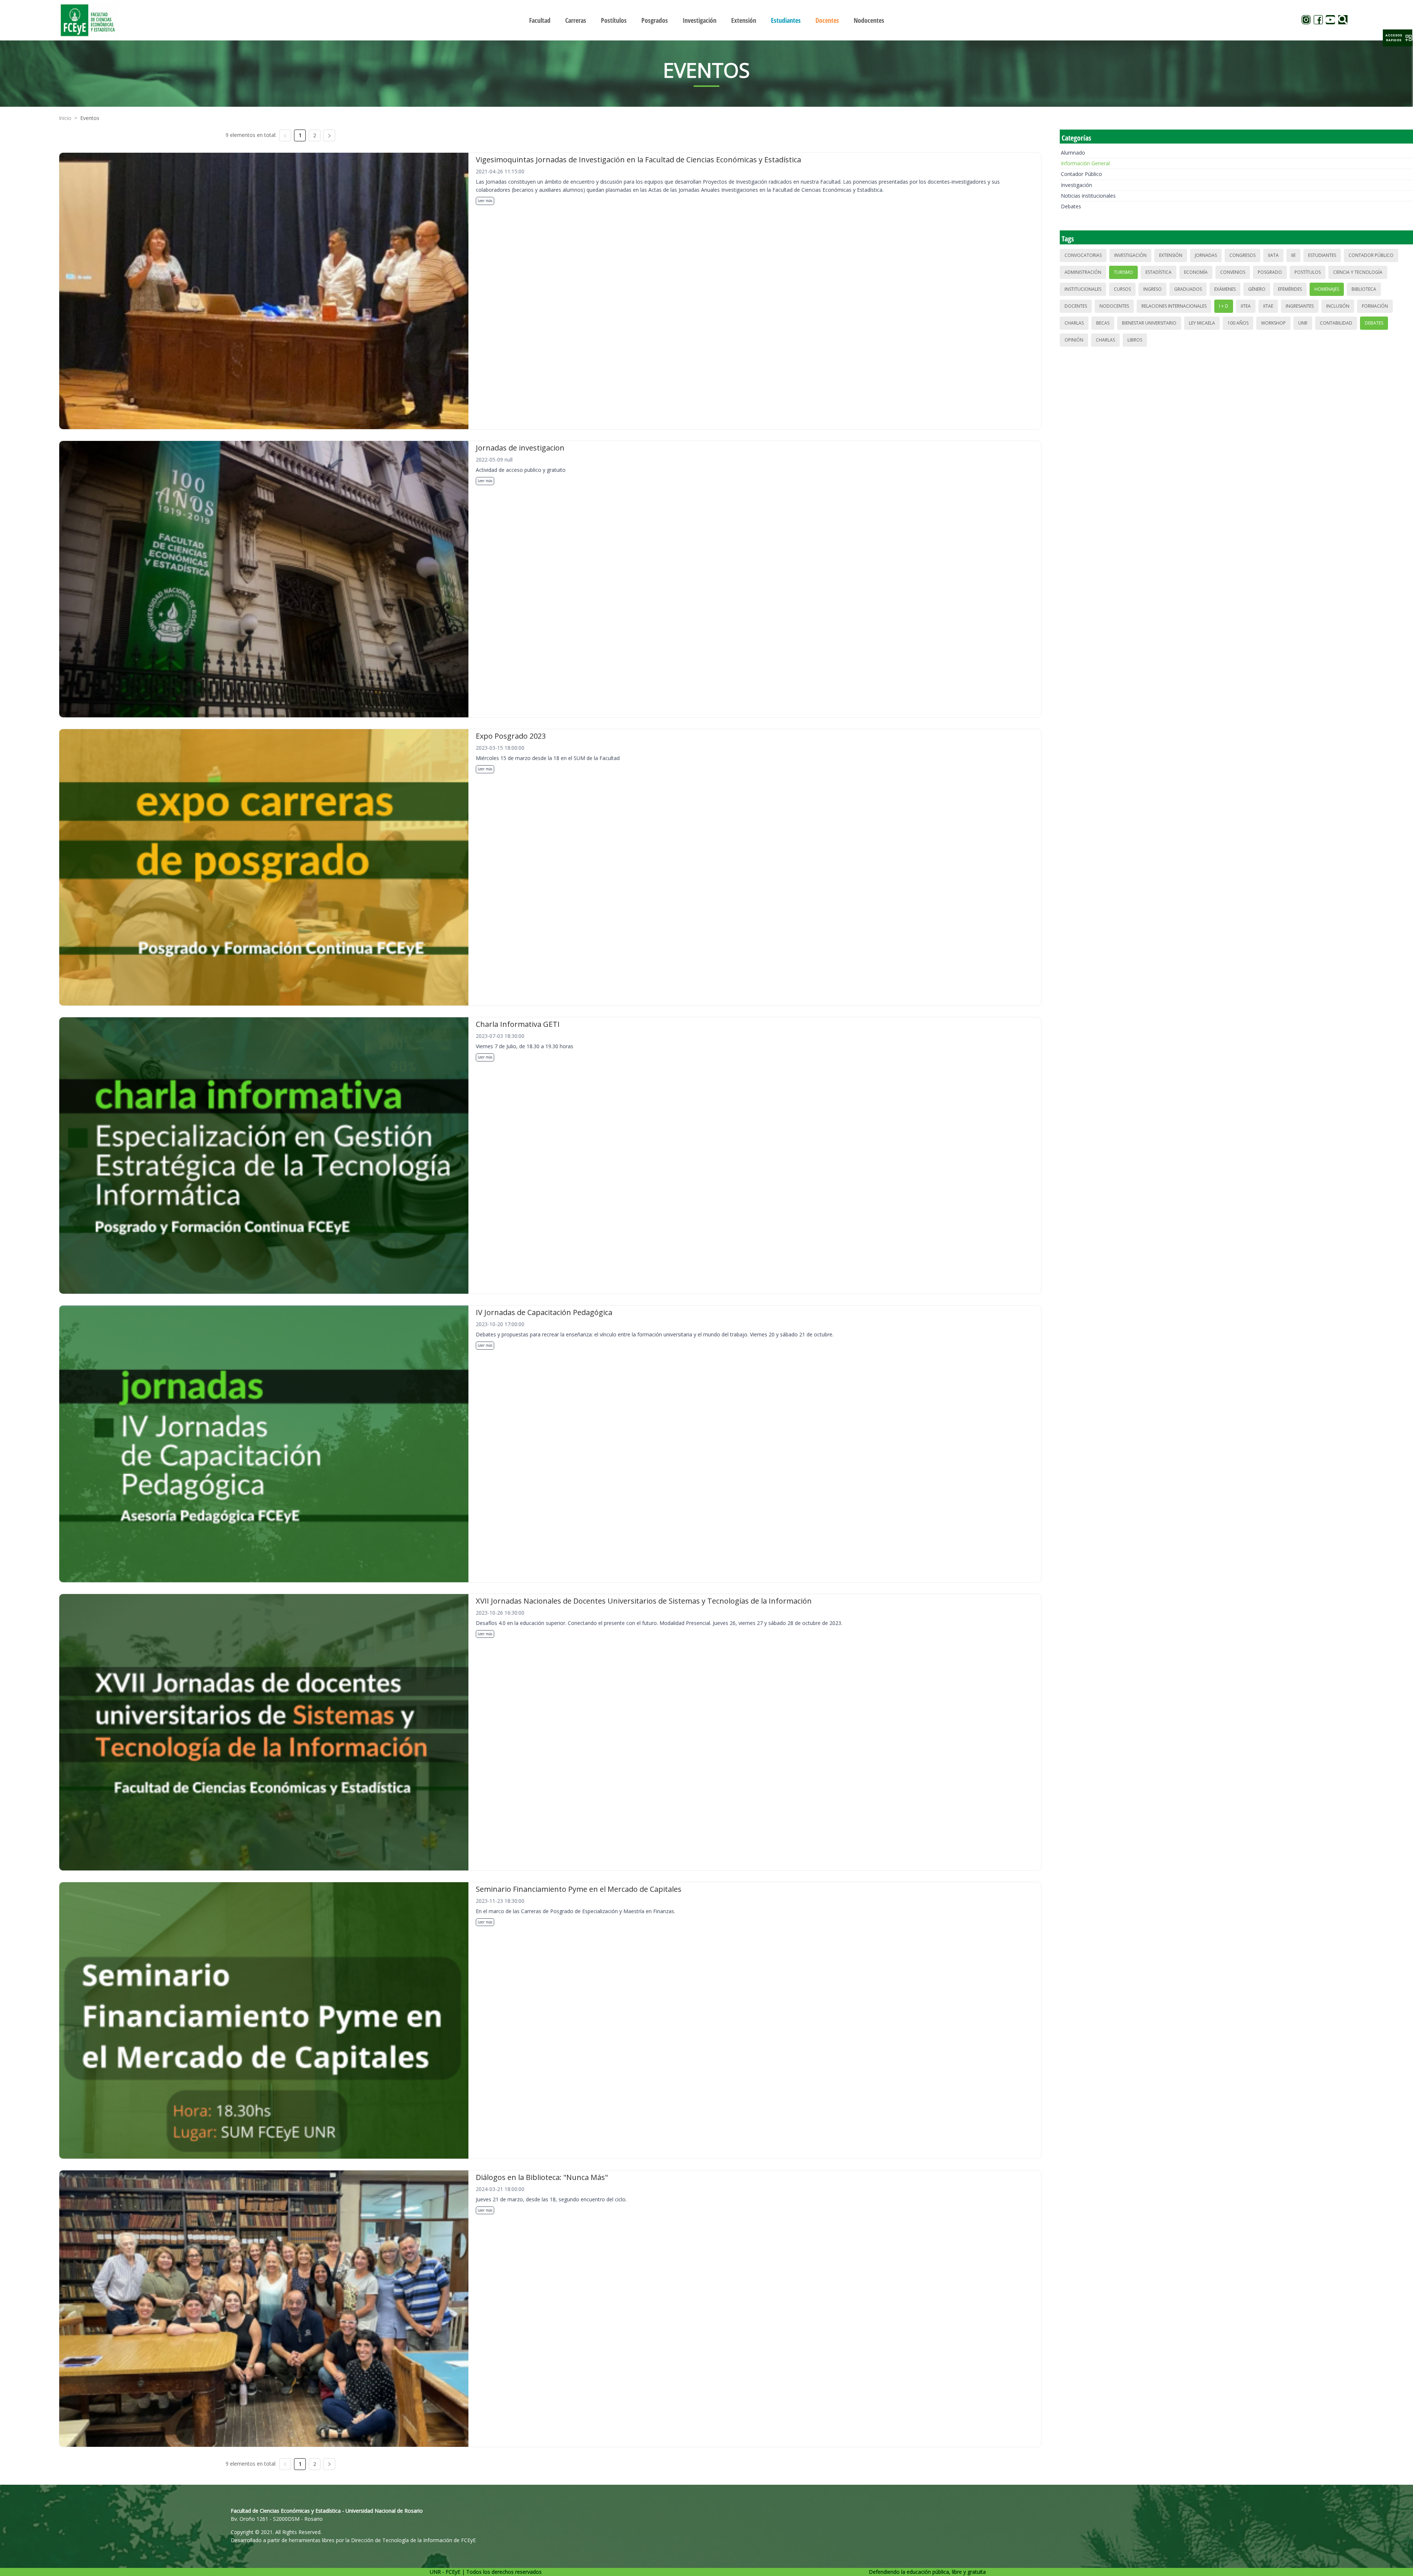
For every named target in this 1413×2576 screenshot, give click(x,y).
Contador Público (1081, 174)
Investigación (1076, 185)
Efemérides (1290, 289)
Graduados (1188, 289)
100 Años (1238, 323)
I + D (1224, 306)
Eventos (90, 118)
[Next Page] (329, 135)
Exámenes (1225, 289)
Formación (1375, 306)
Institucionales (1083, 289)
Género (1257, 289)
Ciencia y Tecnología (1358, 272)
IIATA (1273, 255)
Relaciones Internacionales (1174, 306)
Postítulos (1308, 272)
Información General (1085, 163)
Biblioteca (1364, 289)
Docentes (1076, 306)
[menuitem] (540, 20)
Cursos (1122, 289)
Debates (1071, 206)
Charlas (1074, 323)
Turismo (1123, 272)
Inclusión (1338, 306)
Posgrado (1270, 272)
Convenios (1233, 272)
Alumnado (1073, 153)
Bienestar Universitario (1149, 323)
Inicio (65, 118)
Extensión (1171, 255)
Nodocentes (1114, 306)
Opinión (1074, 340)
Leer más (485, 201)
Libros (1135, 340)
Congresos (1242, 255)
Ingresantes (1300, 306)
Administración (1083, 272)
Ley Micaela (1202, 323)
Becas (1103, 323)
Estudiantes (1322, 255)
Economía (1196, 272)
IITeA (1246, 306)
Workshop (1273, 323)
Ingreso (1152, 289)
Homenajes (1327, 289)
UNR (1303, 323)
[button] (1398, 38)
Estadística (1159, 272)
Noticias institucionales (1088, 196)
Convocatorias (1083, 255)
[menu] (706, 20)
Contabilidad (1336, 323)
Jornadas (1206, 255)
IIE (1293, 255)
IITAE (1268, 306)
